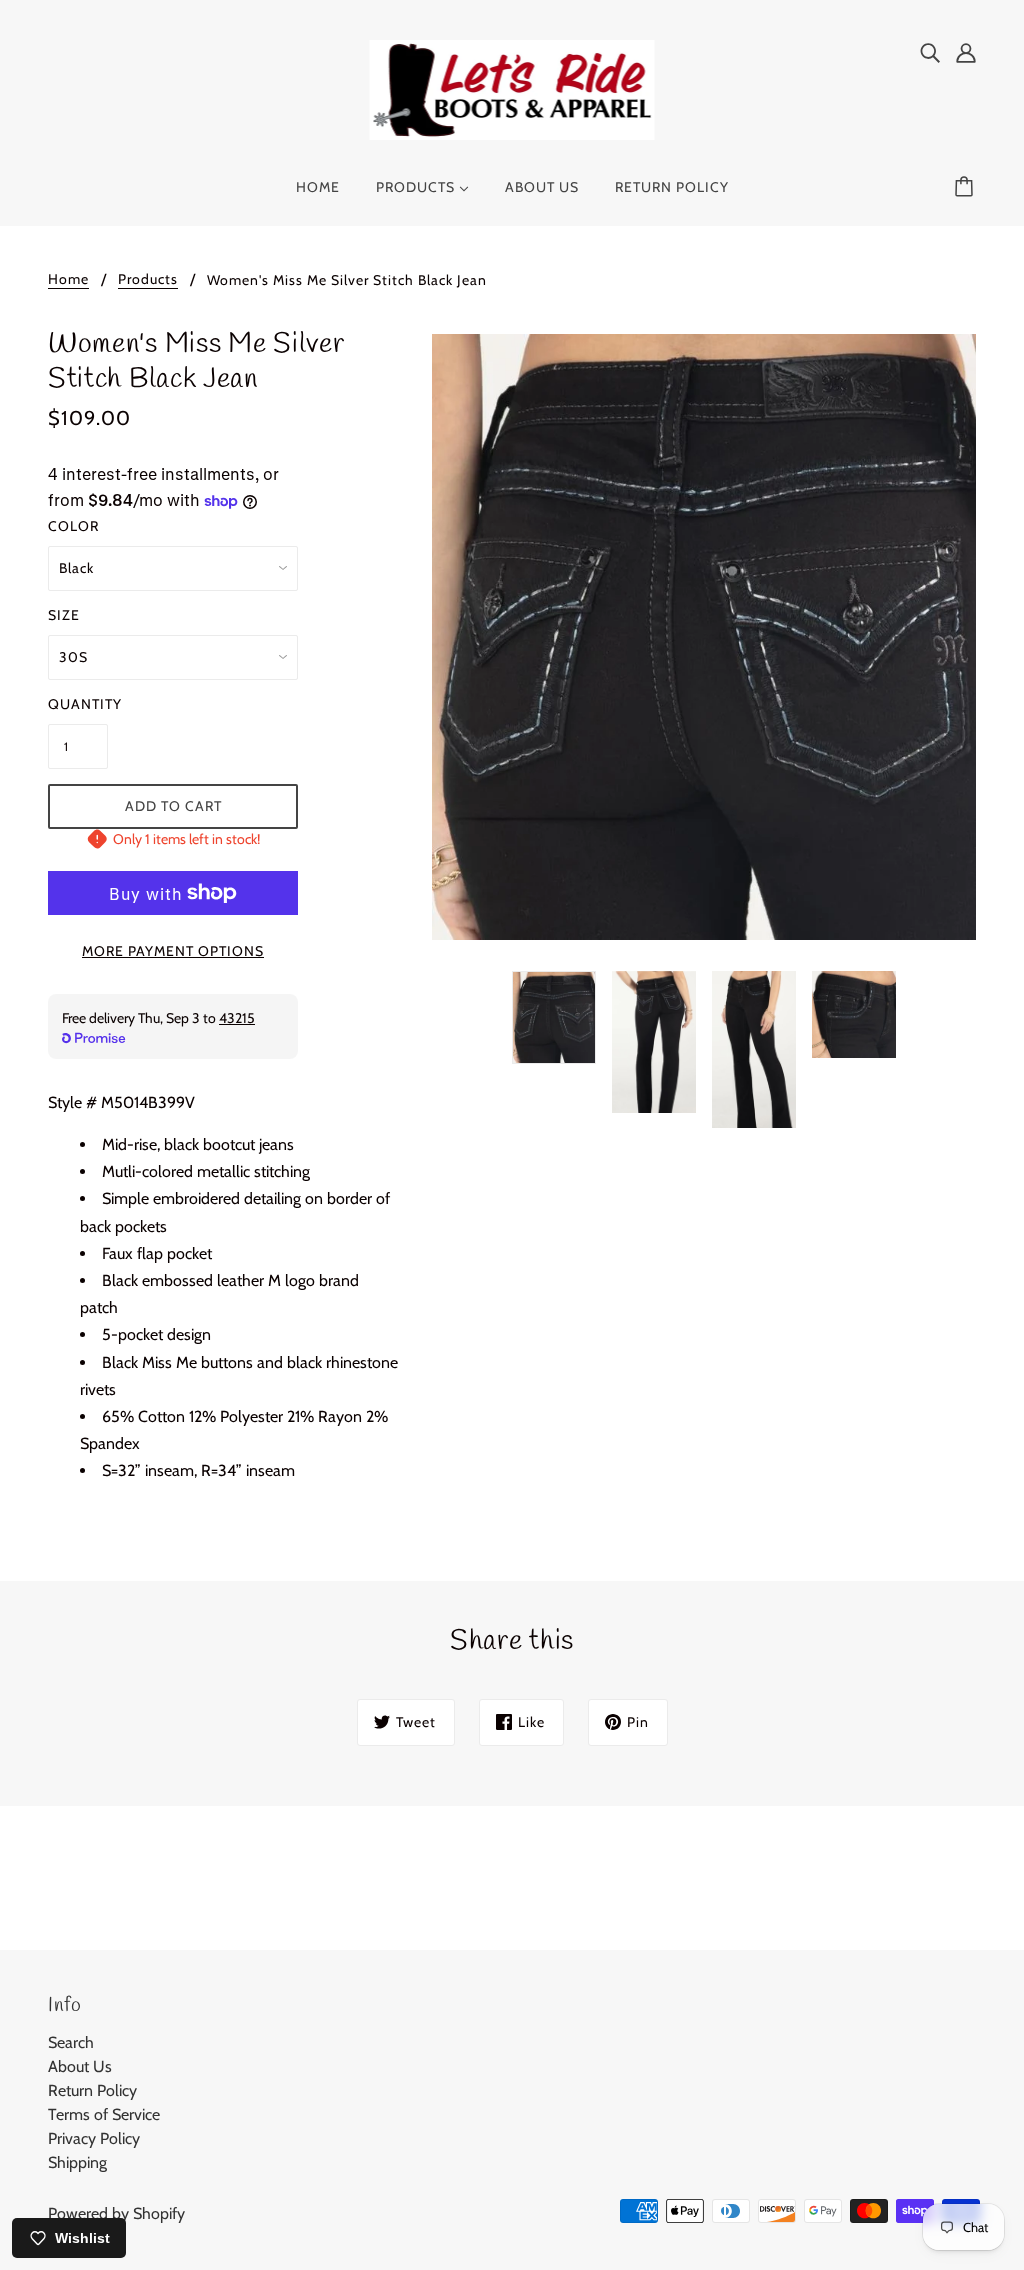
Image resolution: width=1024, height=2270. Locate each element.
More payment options (173, 951)
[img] (930, 52)
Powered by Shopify (116, 2213)
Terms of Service (104, 2114)
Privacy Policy (94, 2138)
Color (73, 526)
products (148, 280)
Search (71, 2042)
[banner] (512, 88)
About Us (80, 2066)
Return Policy (92, 2090)
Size (64, 615)
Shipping (77, 2162)
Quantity (78, 704)
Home (68, 280)
